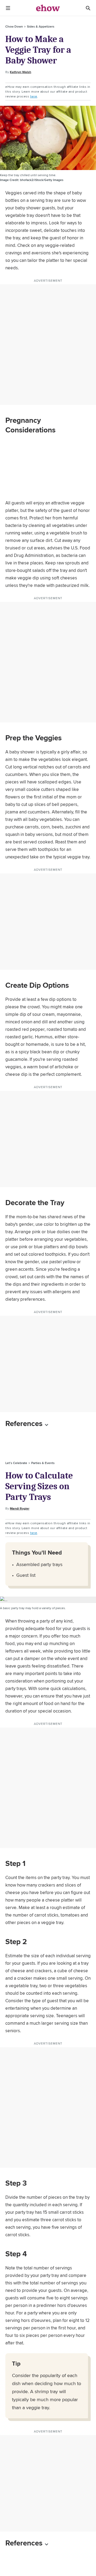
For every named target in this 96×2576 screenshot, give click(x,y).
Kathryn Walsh (21, 72)
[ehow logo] (48, 8)
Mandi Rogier (20, 1508)
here (34, 96)
